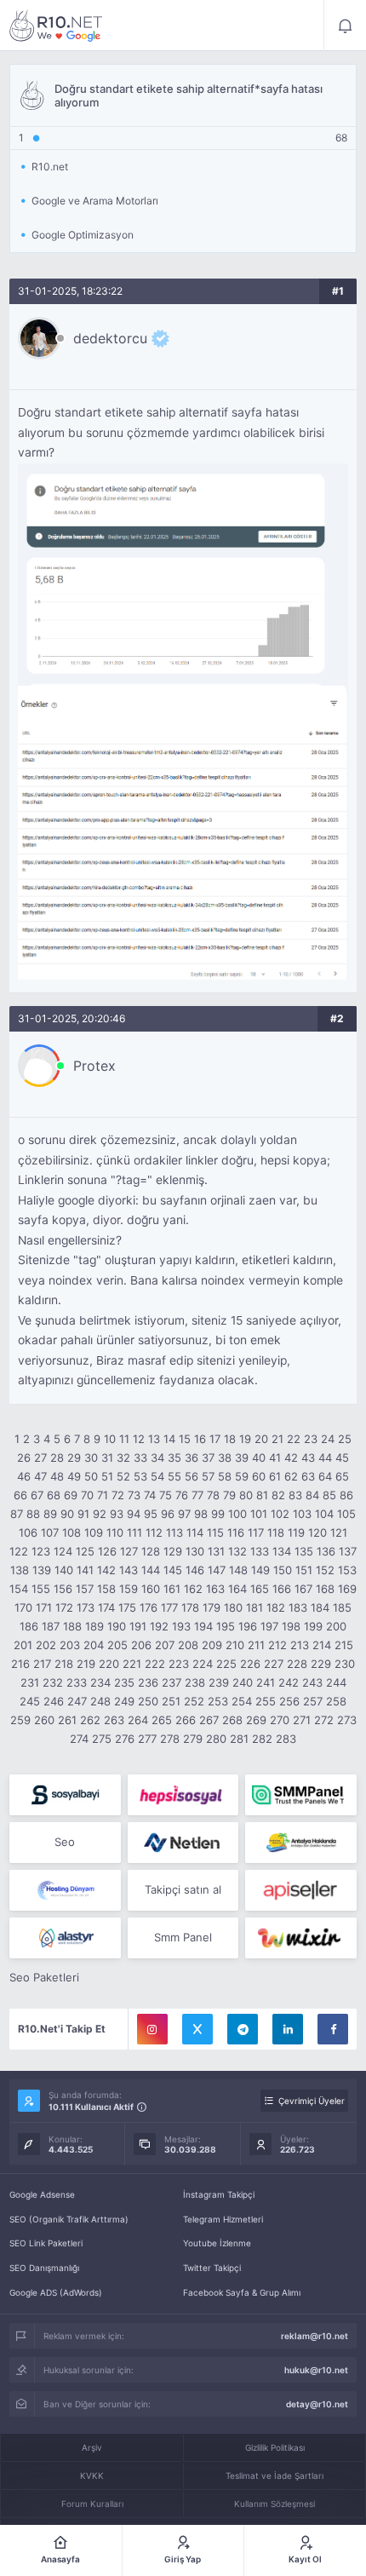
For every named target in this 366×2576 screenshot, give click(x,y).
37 (208, 1458)
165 (260, 1589)
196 (248, 1626)
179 (212, 1607)
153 (347, 1570)
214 (322, 1645)
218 (64, 1664)
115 (215, 1532)
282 (262, 1739)
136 (326, 1551)
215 (344, 1645)
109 (94, 1532)
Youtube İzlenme (217, 2243)
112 (154, 1532)
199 (313, 1626)
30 (91, 1458)
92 (100, 1514)
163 (215, 1589)
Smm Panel (183, 1937)
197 (269, 1626)
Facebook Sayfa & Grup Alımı (242, 2292)
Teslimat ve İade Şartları (274, 2475)
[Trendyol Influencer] (301, 1938)
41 (275, 1458)
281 (239, 1739)
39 (242, 1458)
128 (151, 1551)
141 (85, 1570)
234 (100, 1682)
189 (94, 1626)
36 (192, 1458)
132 (237, 1551)
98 (201, 1514)
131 (216, 1551)
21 (277, 1439)
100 (237, 1514)
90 (67, 1514)
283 (286, 1739)
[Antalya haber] (301, 1843)
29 (74, 1458)
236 (148, 1682)
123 (41, 1551)
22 (294, 1439)
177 (169, 1607)
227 (274, 1664)
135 (304, 1551)
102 (280, 1514)
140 (64, 1570)
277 (147, 1739)
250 (148, 1701)
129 (173, 1551)
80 (246, 1495)
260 (44, 1720)
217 (42, 1664)
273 (347, 1720)
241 (266, 1682)
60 (259, 1476)
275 (102, 1739)
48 (57, 1476)
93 (117, 1514)
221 (132, 1664)
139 (42, 1570)
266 (186, 1720)
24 (328, 1439)
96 (168, 1514)
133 (260, 1551)
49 (74, 1476)
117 (256, 1532)
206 (141, 1645)
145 (173, 1570)
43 (308, 1458)
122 (19, 1551)
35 (174, 1458)
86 (346, 1495)
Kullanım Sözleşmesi (274, 2504)
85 (329, 1495)
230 (345, 1664)
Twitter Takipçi (212, 2268)
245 (30, 1701)
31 (107, 1458)
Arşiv (92, 2447)
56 (192, 1476)
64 (325, 1476)
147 (217, 1570)
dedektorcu (110, 338)
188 (72, 1626)
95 (151, 1514)
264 (138, 1720)
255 (266, 1701)
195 (226, 1626)
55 (174, 1476)
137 (348, 1551)
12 (139, 1439)
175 (127, 1607)
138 (20, 1570)
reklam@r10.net (315, 2336)
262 (90, 1720)
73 (134, 1495)
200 (336, 1626)
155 (41, 1589)
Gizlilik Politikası (275, 2447)
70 (87, 1495)
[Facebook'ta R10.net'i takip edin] (333, 2029)
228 (297, 1664)
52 (123, 1476)
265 (162, 1720)
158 (106, 1589)
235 (124, 1682)
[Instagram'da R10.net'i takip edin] (152, 2029)
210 (235, 1645)
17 (215, 1439)
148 (238, 1570)
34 (157, 1458)
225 (226, 1664)
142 (106, 1570)
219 (86, 1664)
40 (259, 1458)
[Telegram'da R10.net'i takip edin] (243, 2029)
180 (233, 1607)
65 (342, 1476)
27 (40, 1458)
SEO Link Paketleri (46, 2243)
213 (300, 1645)
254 (242, 1701)
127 (129, 1551)
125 (85, 1551)
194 (203, 1626)
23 (311, 1439)
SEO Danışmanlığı (44, 2268)
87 (17, 1514)
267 (209, 1720)
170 (23, 1607)
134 (282, 1551)
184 (320, 1607)
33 (140, 1458)
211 (256, 1645)
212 (277, 1645)
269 (256, 1720)
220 (109, 1664)
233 (77, 1682)
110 (115, 1532)
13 (154, 1439)
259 (20, 1720)
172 (64, 1607)
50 (91, 1476)
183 (298, 1607)
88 (33, 1514)
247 (77, 1701)
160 (151, 1589)
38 (225, 1458)
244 (336, 1682)
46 (24, 1476)
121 (339, 1532)
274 (79, 1739)
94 (134, 1514)
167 (303, 1589)
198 (291, 1626)
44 (325, 1458)
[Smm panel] (301, 1795)
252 (194, 1701)
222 (155, 1664)
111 (134, 1532)
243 (312, 1682)
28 (57, 1458)
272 (324, 1720)
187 (51, 1626)
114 (195, 1532)
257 (313, 1701)
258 (336, 1701)
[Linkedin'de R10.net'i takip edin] (288, 2029)
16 (200, 1439)
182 (276, 1607)
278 (170, 1739)
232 (53, 1682)
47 (40, 1476)
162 (193, 1589)
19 (245, 1439)
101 (259, 1514)
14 (169, 1439)
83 (295, 1495)
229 (321, 1664)
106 (28, 1532)
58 (225, 1476)
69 (71, 1495)
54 (157, 1476)
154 (19, 1589)
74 (150, 1495)
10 (110, 1439)
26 (24, 1458)
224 (203, 1664)
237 (172, 1682)
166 (282, 1589)
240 (243, 1682)
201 (23, 1645)
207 (165, 1645)
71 (103, 1495)
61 (275, 1476)
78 (213, 1495)
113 (174, 1532)
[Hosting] (183, 1843)
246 (54, 1701)
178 (190, 1607)
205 (117, 1645)
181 (254, 1607)
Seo (65, 1842)
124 (63, 1551)
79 (229, 1495)
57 (208, 1476)
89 (50, 1514)
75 (166, 1495)
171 (44, 1607)
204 (94, 1645)
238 (195, 1682)
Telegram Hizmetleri (223, 2219)
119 (296, 1532)
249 (124, 1701)
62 (291, 1476)
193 (181, 1626)
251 (171, 1701)
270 (280, 1720)
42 (291, 1458)
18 (230, 1439)
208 (188, 1645)
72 (118, 1495)
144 (151, 1570)
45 (342, 1458)
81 (262, 1495)
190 (117, 1626)
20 (261, 1439)
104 (324, 1514)
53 (140, 1476)
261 (67, 1720)
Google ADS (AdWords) (56, 2292)
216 (20, 1664)
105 (346, 1514)
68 (54, 1495)
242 (289, 1682)
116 (236, 1532)
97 (184, 1514)
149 (260, 1570)
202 (46, 1645)
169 (347, 1589)
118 (276, 1532)
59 (242, 1476)
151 (304, 1570)
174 (106, 1607)
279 (193, 1739)
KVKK (92, 2475)
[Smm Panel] (65, 1795)
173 (86, 1607)
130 (195, 1551)
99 (218, 1514)
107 (50, 1532)
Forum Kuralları (92, 2504)
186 (29, 1626)
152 (325, 1570)
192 (159, 1626)
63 (308, 1476)
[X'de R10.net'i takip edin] (197, 2029)
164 (237, 1589)
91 (83, 1514)
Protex (94, 1066)
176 (149, 1607)
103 (302, 1514)
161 (172, 1589)
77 (197, 1495)
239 (219, 1682)
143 (129, 1570)
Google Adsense (42, 2194)
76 (182, 1495)
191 (138, 1626)
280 (216, 1739)
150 (283, 1570)
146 (195, 1570)
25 (345, 1439)
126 (107, 1551)
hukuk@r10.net (316, 2370)
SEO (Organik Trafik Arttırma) (69, 2219)
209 (212, 1645)
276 (125, 1739)
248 (100, 1701)
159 (129, 1589)
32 (123, 1458)
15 (185, 1439)
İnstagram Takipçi (219, 2194)
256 (289, 1701)
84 (312, 1495)
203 (70, 1645)
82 (278, 1495)
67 (37, 1495)
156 (63, 1589)
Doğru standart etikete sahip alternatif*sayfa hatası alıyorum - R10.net (56, 26)
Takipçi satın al (183, 1889)
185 (342, 1607)
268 (232, 1720)
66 (20, 1495)
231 (30, 1682)
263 (114, 1720)
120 (317, 1532)
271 (302, 1720)
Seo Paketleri (44, 1977)
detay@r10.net (317, 2404)
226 (250, 1664)
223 (179, 1664)
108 (71, 1532)
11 (124, 1439)
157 (85, 1589)
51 (107, 1476)
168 (325, 1589)
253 (218, 1701)
